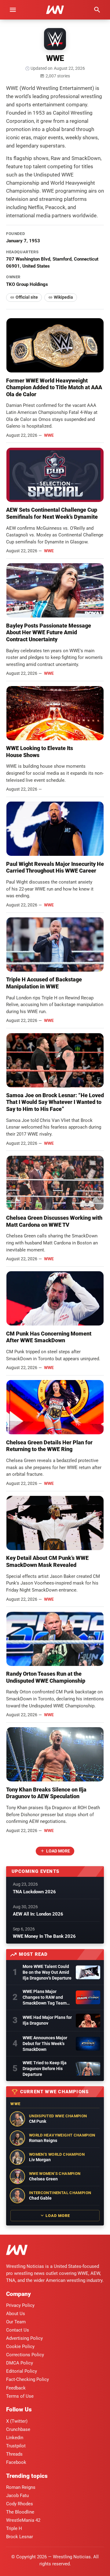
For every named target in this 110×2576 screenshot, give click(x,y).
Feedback (16, 2388)
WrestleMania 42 (23, 2520)
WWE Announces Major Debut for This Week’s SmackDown (45, 2044)
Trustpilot (16, 2446)
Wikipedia (63, 297)
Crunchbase (18, 2429)
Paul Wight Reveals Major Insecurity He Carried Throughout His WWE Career (55, 867)
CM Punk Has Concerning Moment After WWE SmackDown (49, 1337)
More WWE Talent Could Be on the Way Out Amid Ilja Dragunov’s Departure (47, 1972)
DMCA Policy (20, 2363)
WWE (49, 435)
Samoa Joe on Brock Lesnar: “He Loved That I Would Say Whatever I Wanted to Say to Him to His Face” (55, 1102)
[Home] (17, 2251)
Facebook (16, 2462)
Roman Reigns (21, 2487)
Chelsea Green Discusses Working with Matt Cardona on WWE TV (54, 1221)
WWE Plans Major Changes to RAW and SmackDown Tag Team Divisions (45, 1998)
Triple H (14, 2528)
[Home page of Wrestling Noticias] (55, 10)
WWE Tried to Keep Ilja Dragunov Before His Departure (45, 2069)
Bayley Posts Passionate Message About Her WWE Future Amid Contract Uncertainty (49, 632)
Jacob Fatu (17, 2496)
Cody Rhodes (20, 2504)
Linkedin (15, 2438)
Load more (58, 1851)
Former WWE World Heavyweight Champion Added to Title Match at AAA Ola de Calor (54, 387)
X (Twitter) (17, 2421)
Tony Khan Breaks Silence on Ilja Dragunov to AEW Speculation (46, 1793)
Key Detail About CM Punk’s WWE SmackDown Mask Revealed (47, 1561)
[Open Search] (97, 10)
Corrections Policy (25, 2355)
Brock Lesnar (20, 2537)
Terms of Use (20, 2396)
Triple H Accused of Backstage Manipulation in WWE (44, 983)
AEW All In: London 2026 (38, 1914)
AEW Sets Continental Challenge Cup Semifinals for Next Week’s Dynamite (52, 513)
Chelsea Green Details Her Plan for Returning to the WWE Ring (49, 1446)
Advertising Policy (24, 2338)
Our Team (16, 2322)
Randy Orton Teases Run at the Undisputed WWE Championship (46, 1677)
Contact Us (18, 2330)
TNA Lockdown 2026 (34, 1892)
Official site (27, 297)
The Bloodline (20, 2512)
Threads (14, 2454)
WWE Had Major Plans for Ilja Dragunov (47, 2020)
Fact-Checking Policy (28, 2379)
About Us (16, 2314)
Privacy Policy (20, 2305)
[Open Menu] (13, 10)
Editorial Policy (22, 2371)
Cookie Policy (20, 2347)
